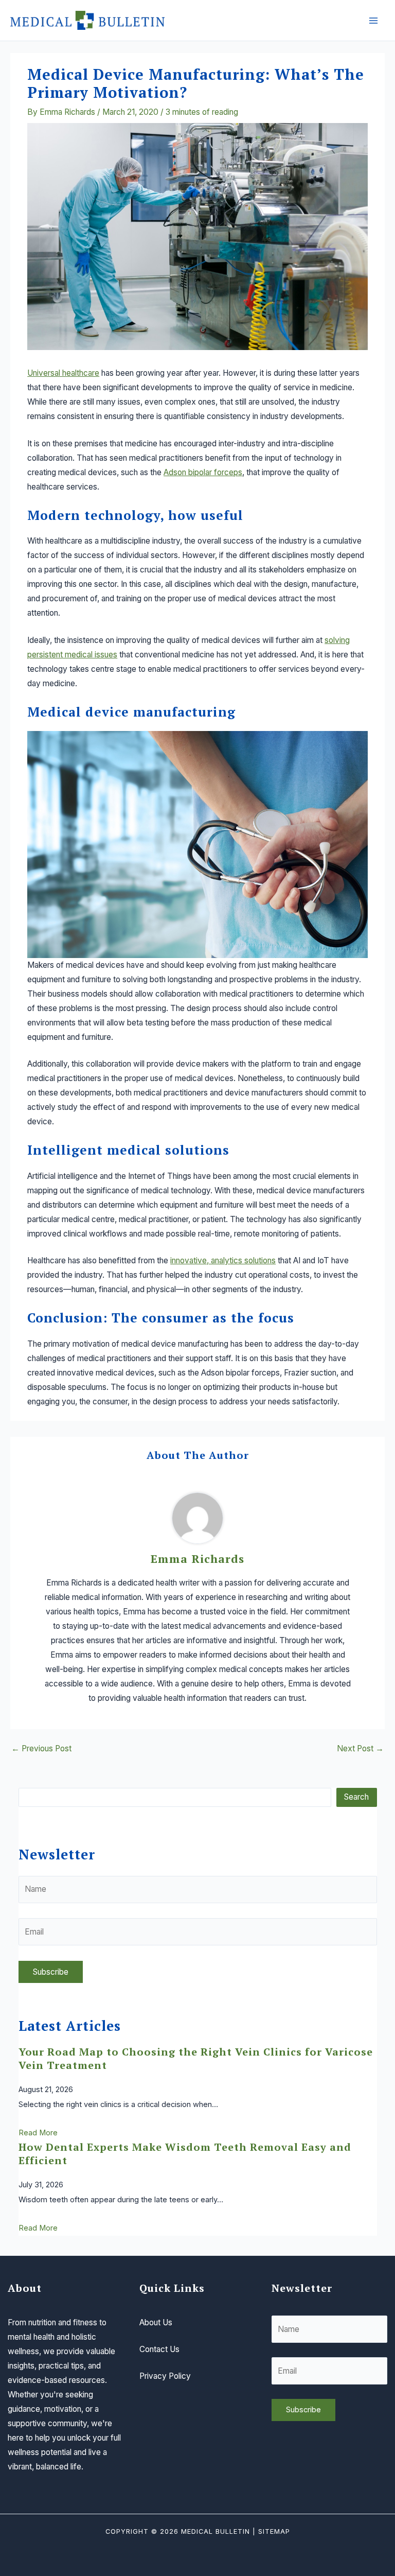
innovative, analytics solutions (223, 1260)
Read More (38, 2133)
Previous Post (41, 1749)
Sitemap (274, 2531)
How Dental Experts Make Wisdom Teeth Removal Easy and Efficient (185, 2154)
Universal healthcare (63, 373)
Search (356, 1797)
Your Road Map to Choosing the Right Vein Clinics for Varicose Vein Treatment (196, 2058)
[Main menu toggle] (374, 20)
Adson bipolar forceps (203, 472)
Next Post (360, 1749)
